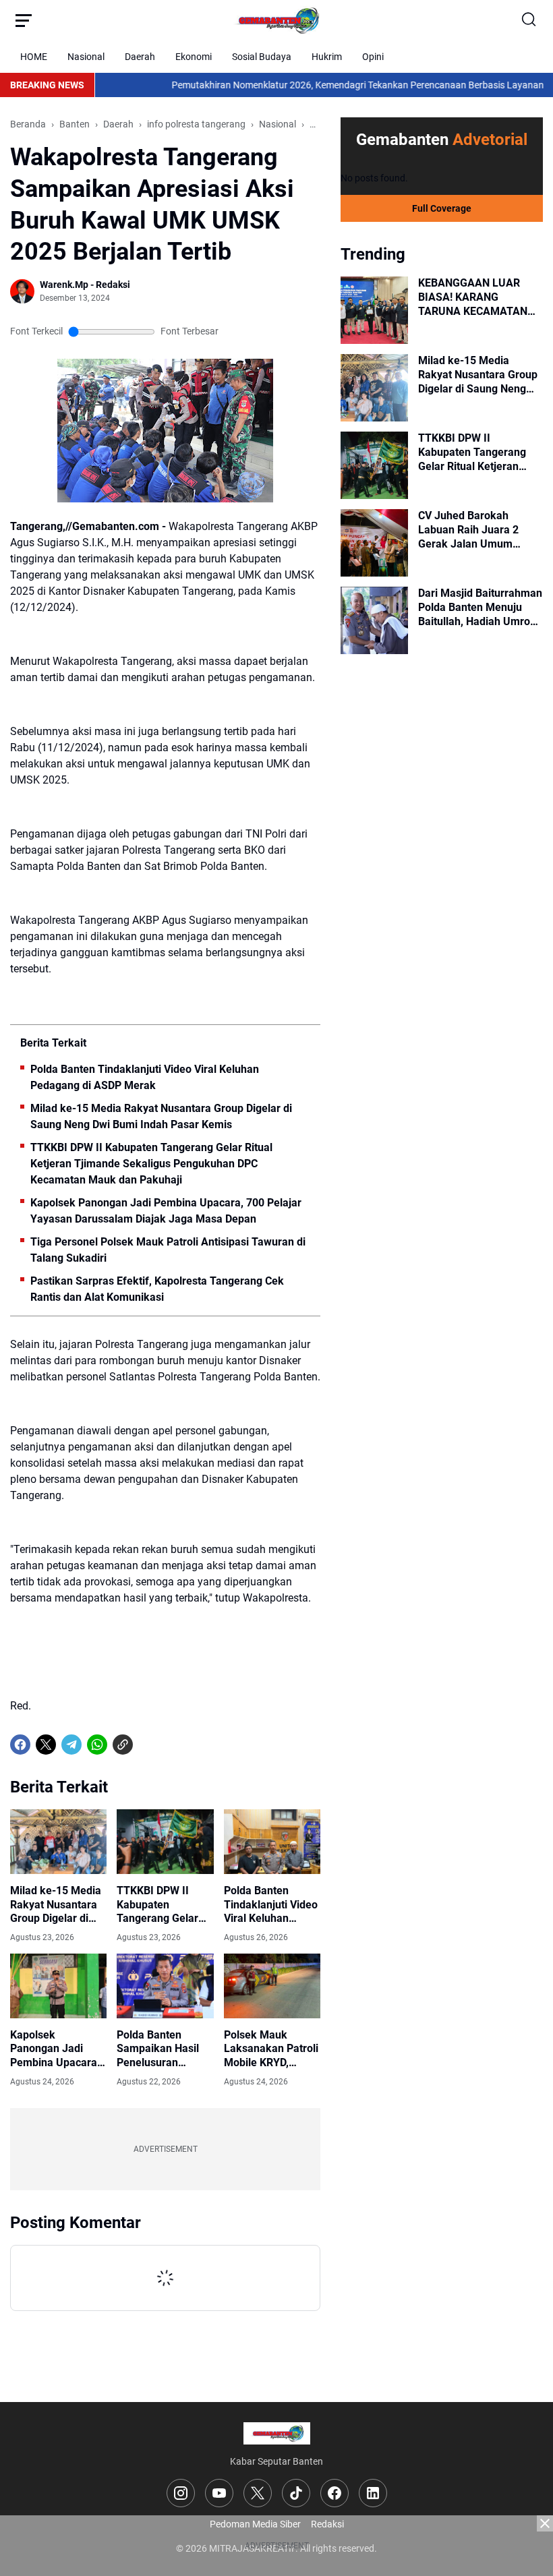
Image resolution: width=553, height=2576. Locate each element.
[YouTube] (219, 2493)
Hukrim (327, 57)
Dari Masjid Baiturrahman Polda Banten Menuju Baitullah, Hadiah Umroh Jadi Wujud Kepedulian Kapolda (480, 608)
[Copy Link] (123, 1745)
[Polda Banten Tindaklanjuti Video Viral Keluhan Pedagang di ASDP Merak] (272, 1842)
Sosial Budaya (262, 57)
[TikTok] (296, 2493)
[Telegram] (71, 1745)
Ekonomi (194, 57)
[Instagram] (181, 2493)
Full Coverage (442, 208)
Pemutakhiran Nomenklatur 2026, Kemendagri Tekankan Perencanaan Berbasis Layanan (315, 85)
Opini (373, 57)
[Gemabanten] (276, 20)
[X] (46, 1745)
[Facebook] (20, 1745)
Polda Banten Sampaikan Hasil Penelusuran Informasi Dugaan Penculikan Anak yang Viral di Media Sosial (163, 2049)
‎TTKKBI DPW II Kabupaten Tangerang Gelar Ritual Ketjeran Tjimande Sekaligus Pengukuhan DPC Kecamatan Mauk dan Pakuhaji (151, 1164)
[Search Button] (529, 20)
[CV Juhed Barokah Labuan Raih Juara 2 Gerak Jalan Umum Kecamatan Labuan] (374, 543)
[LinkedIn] (373, 2493)
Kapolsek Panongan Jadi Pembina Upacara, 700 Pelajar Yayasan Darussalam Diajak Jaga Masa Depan (166, 1211)
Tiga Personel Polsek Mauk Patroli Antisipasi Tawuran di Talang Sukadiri (168, 1250)
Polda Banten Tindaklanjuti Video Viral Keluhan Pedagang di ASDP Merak (145, 1077)
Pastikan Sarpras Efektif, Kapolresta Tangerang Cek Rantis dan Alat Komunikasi (157, 1289)
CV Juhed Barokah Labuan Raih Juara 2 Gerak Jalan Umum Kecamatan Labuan (468, 530)
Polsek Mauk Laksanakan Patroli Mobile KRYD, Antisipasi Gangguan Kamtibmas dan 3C (271, 2049)
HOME (34, 57)
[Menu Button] (24, 20)
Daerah (140, 57)
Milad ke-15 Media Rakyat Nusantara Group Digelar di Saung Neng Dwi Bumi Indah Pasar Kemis (161, 1116)
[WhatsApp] (97, 1745)
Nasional (86, 57)
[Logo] (277, 2433)
